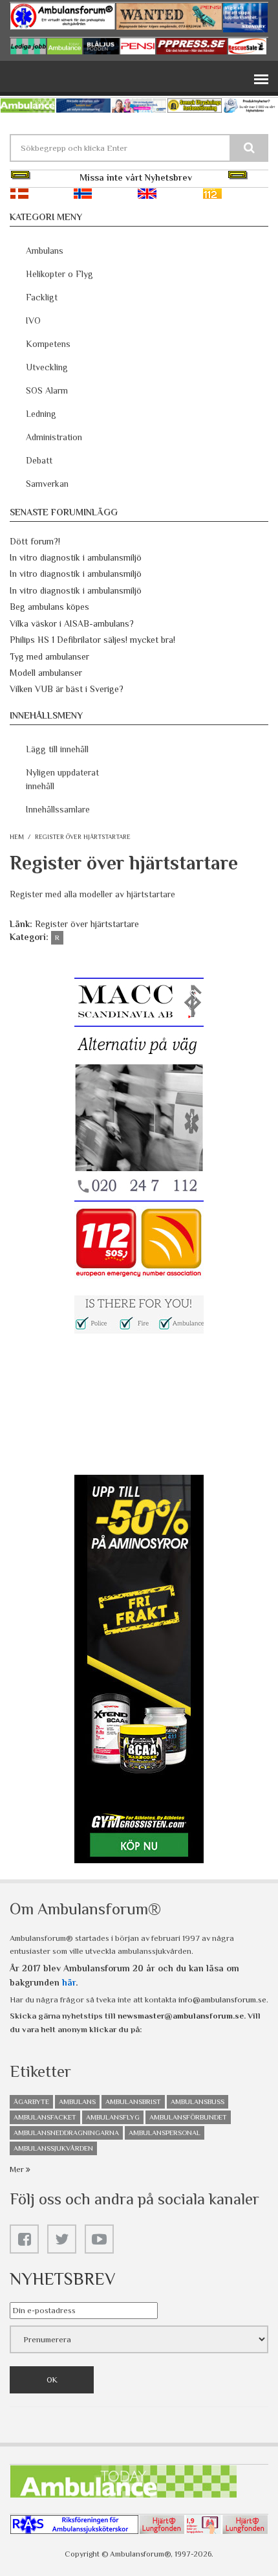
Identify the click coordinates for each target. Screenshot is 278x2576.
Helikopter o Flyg (59, 274)
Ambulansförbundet (188, 2117)
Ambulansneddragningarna (66, 2133)
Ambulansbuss (198, 2101)
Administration (54, 437)
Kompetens (48, 344)
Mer (18, 2169)
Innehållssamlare (58, 809)
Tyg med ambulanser (49, 656)
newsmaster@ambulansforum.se (181, 2016)
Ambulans (45, 251)
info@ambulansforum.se (222, 1999)
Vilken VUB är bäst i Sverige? (67, 689)
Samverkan (47, 484)
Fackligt (42, 297)
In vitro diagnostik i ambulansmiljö (76, 557)
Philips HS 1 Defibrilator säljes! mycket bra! (92, 640)
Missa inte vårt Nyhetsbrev (136, 177)
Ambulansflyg (113, 2117)
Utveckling (47, 367)
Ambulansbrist (133, 2101)
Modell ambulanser (46, 673)
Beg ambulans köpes (49, 607)
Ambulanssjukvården (53, 2148)
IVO (33, 320)
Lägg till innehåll (57, 749)
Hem (17, 837)
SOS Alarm (47, 390)
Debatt (39, 460)
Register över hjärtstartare (87, 924)
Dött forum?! (35, 541)
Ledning (41, 414)
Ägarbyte (31, 2101)
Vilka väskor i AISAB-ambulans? (72, 623)
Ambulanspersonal (165, 2133)
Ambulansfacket (45, 2117)
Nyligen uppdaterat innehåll (62, 779)
